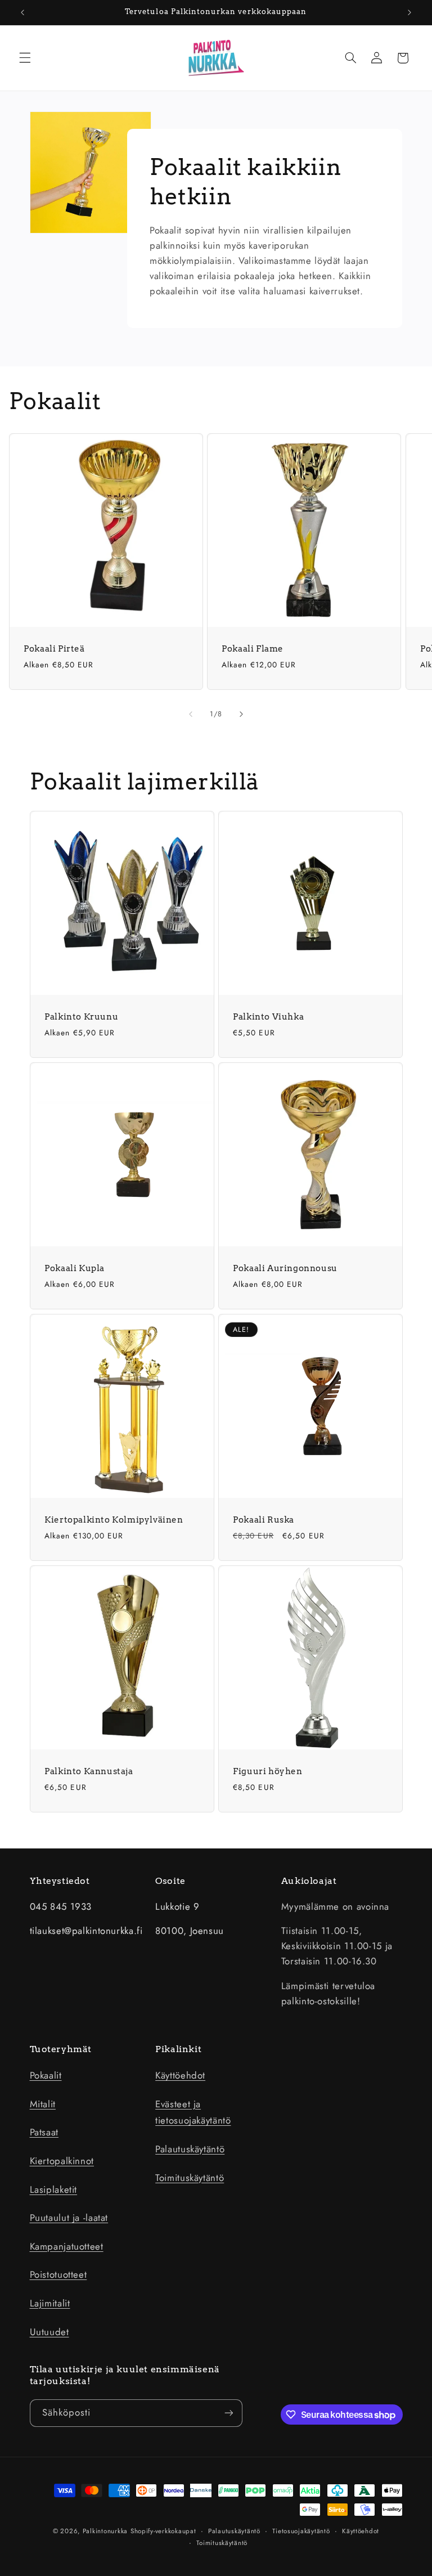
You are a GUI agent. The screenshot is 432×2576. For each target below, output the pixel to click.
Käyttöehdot (180, 2075)
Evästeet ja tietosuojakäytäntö (193, 2112)
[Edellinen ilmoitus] (22, 12)
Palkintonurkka (105, 2531)
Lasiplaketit (54, 2189)
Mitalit (43, 2104)
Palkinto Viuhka (268, 1017)
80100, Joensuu (190, 1931)
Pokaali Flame (253, 649)
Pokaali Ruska (264, 1520)
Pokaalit (46, 2075)
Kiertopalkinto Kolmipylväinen (114, 1520)
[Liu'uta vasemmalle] (191, 714)
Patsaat (44, 2132)
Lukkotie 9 (177, 1906)
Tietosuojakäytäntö (301, 2531)
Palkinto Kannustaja (89, 1771)
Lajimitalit (50, 2303)
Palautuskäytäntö (190, 2149)
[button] (25, 58)
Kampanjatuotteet (67, 2246)
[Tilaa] (228, 2413)
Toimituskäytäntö (190, 2178)
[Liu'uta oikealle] (241, 714)
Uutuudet (49, 2332)
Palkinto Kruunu (81, 1017)
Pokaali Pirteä (54, 649)
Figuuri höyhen (267, 1771)
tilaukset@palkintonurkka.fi (86, 1931)
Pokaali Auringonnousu (285, 1268)
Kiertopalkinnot (62, 2161)
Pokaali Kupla (75, 1268)
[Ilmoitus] (409, 12)
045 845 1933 (61, 1906)
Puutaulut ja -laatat (69, 2218)
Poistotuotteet (58, 2274)
